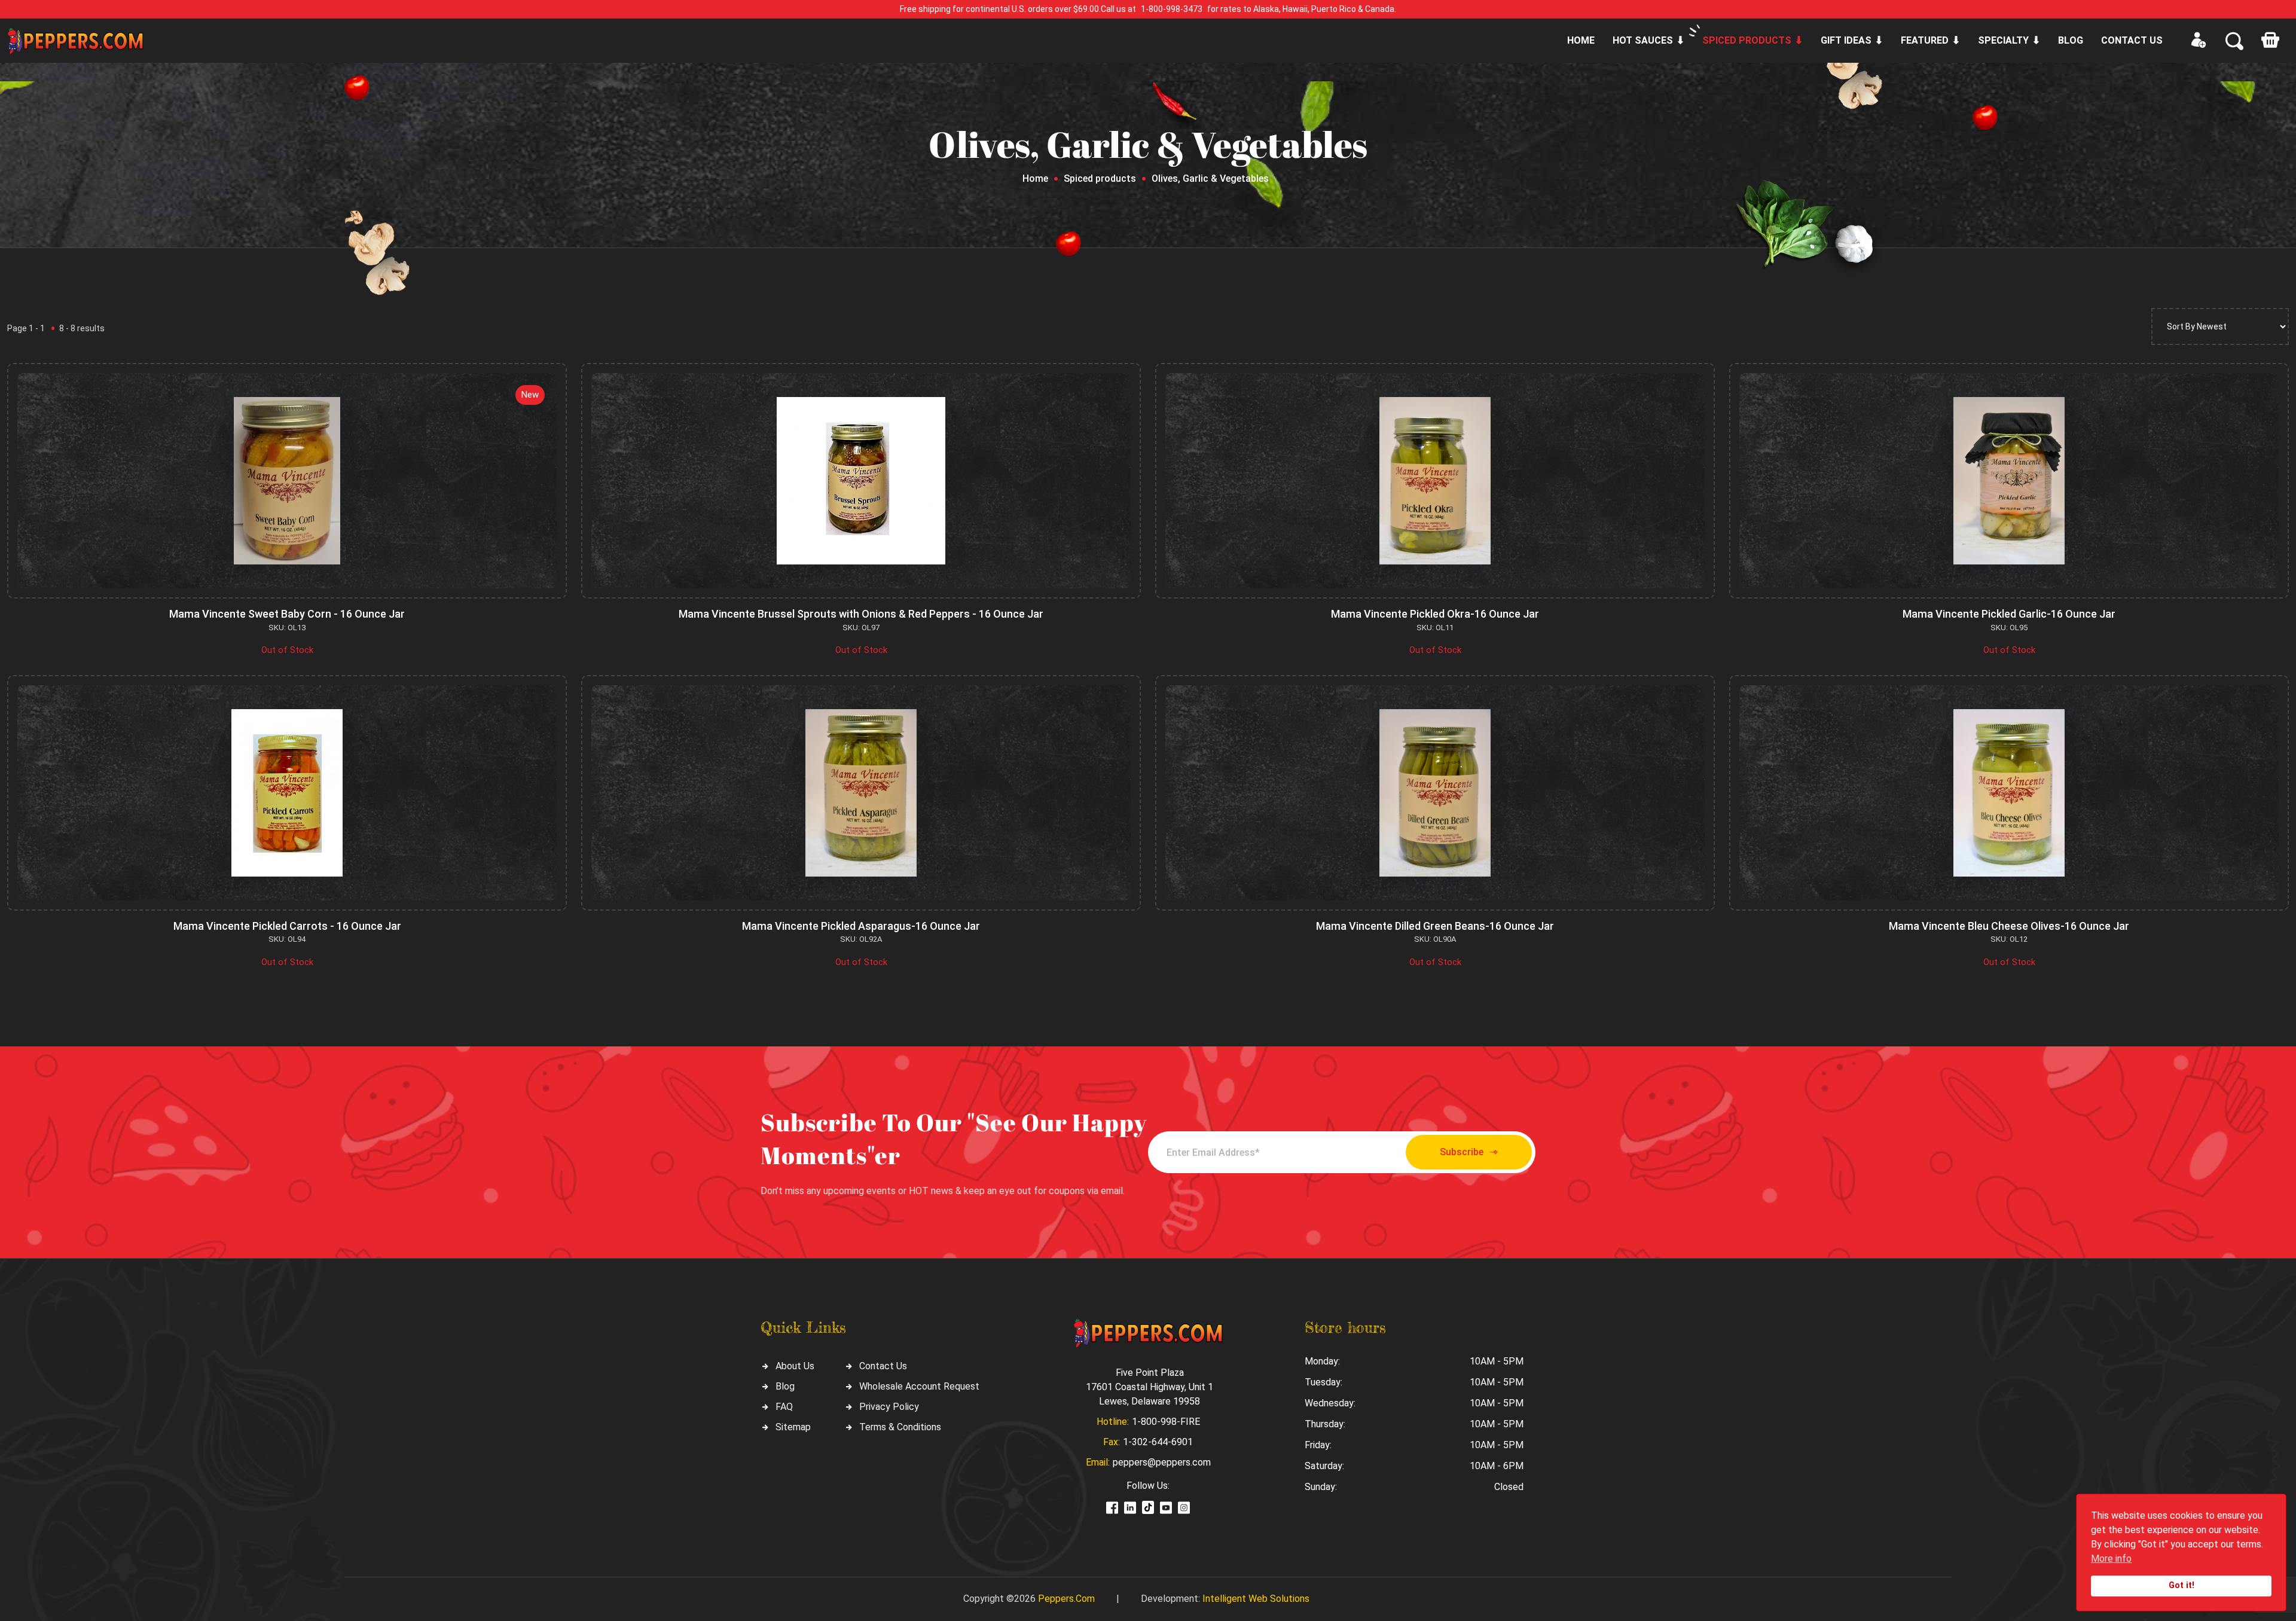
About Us (795, 1366)
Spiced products (1747, 40)
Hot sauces (1643, 40)
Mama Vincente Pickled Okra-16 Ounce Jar (1435, 614)
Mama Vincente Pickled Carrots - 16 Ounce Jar (287, 926)
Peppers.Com (1066, 1599)
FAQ (784, 1407)
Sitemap (793, 1427)
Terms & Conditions (900, 1427)
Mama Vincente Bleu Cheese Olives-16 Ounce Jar (2009, 926)
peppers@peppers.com (1162, 1462)
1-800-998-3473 (1172, 9)
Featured (1925, 40)
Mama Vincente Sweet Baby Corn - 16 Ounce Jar (287, 614)
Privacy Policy (889, 1407)
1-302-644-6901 (1158, 1442)
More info (2111, 1559)
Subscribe (1462, 1152)
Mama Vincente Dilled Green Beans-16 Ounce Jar (1435, 926)
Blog (2071, 40)
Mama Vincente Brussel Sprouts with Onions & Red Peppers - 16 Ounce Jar (861, 614)
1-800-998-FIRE (1166, 1422)
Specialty (2003, 40)
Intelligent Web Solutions (1256, 1599)
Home (1581, 40)
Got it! (2181, 1585)
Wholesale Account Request (919, 1386)
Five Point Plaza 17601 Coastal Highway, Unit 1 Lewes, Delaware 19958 (1149, 1387)
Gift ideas (1846, 40)
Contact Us (883, 1366)
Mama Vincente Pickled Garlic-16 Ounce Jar (2009, 614)
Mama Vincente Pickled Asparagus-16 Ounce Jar (861, 926)
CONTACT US (2132, 40)
